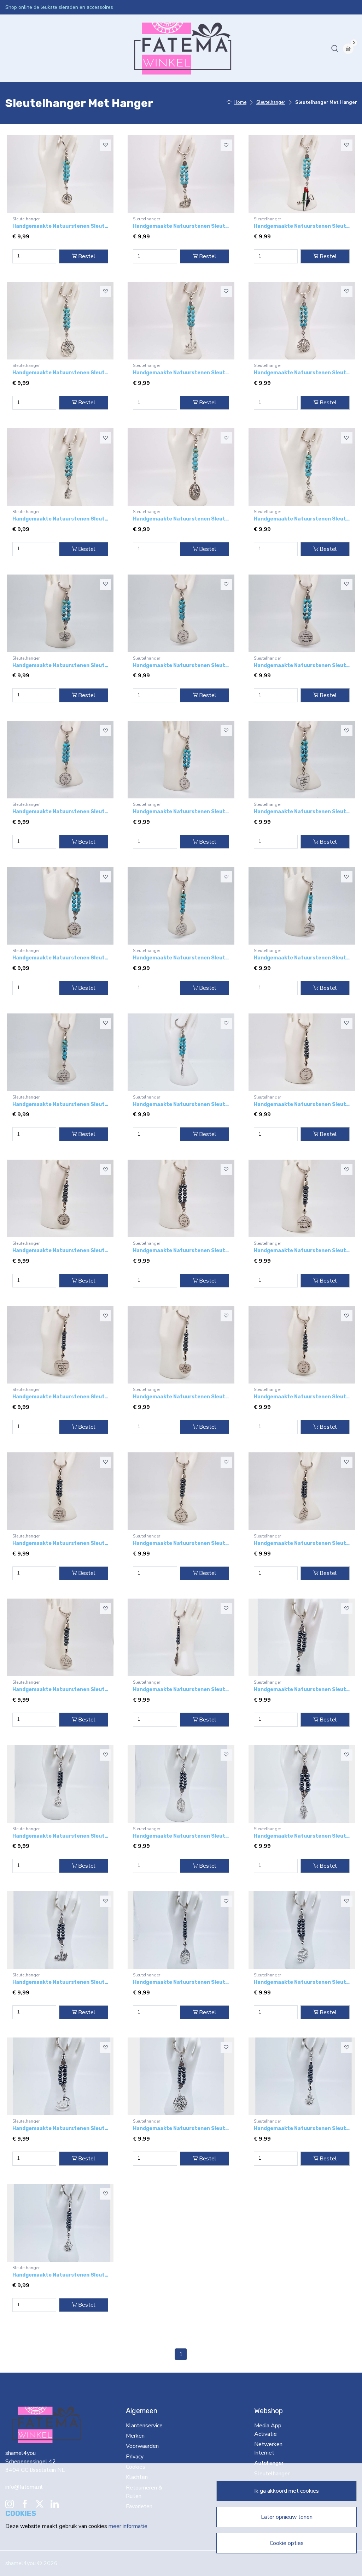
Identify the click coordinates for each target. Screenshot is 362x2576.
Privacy (135, 2457)
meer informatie (128, 2526)
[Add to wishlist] (105, 145)
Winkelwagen (290, 48)
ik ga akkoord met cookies (287, 2491)
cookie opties (287, 2543)
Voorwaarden (142, 2446)
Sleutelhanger (224, 48)
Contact (257, 48)
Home (16, 48)
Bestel (87, 256)
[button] (335, 48)
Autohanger (186, 48)
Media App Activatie (85, 48)
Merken (135, 2436)
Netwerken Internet (141, 48)
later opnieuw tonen (287, 2517)
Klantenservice (144, 2426)
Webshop (41, 48)
